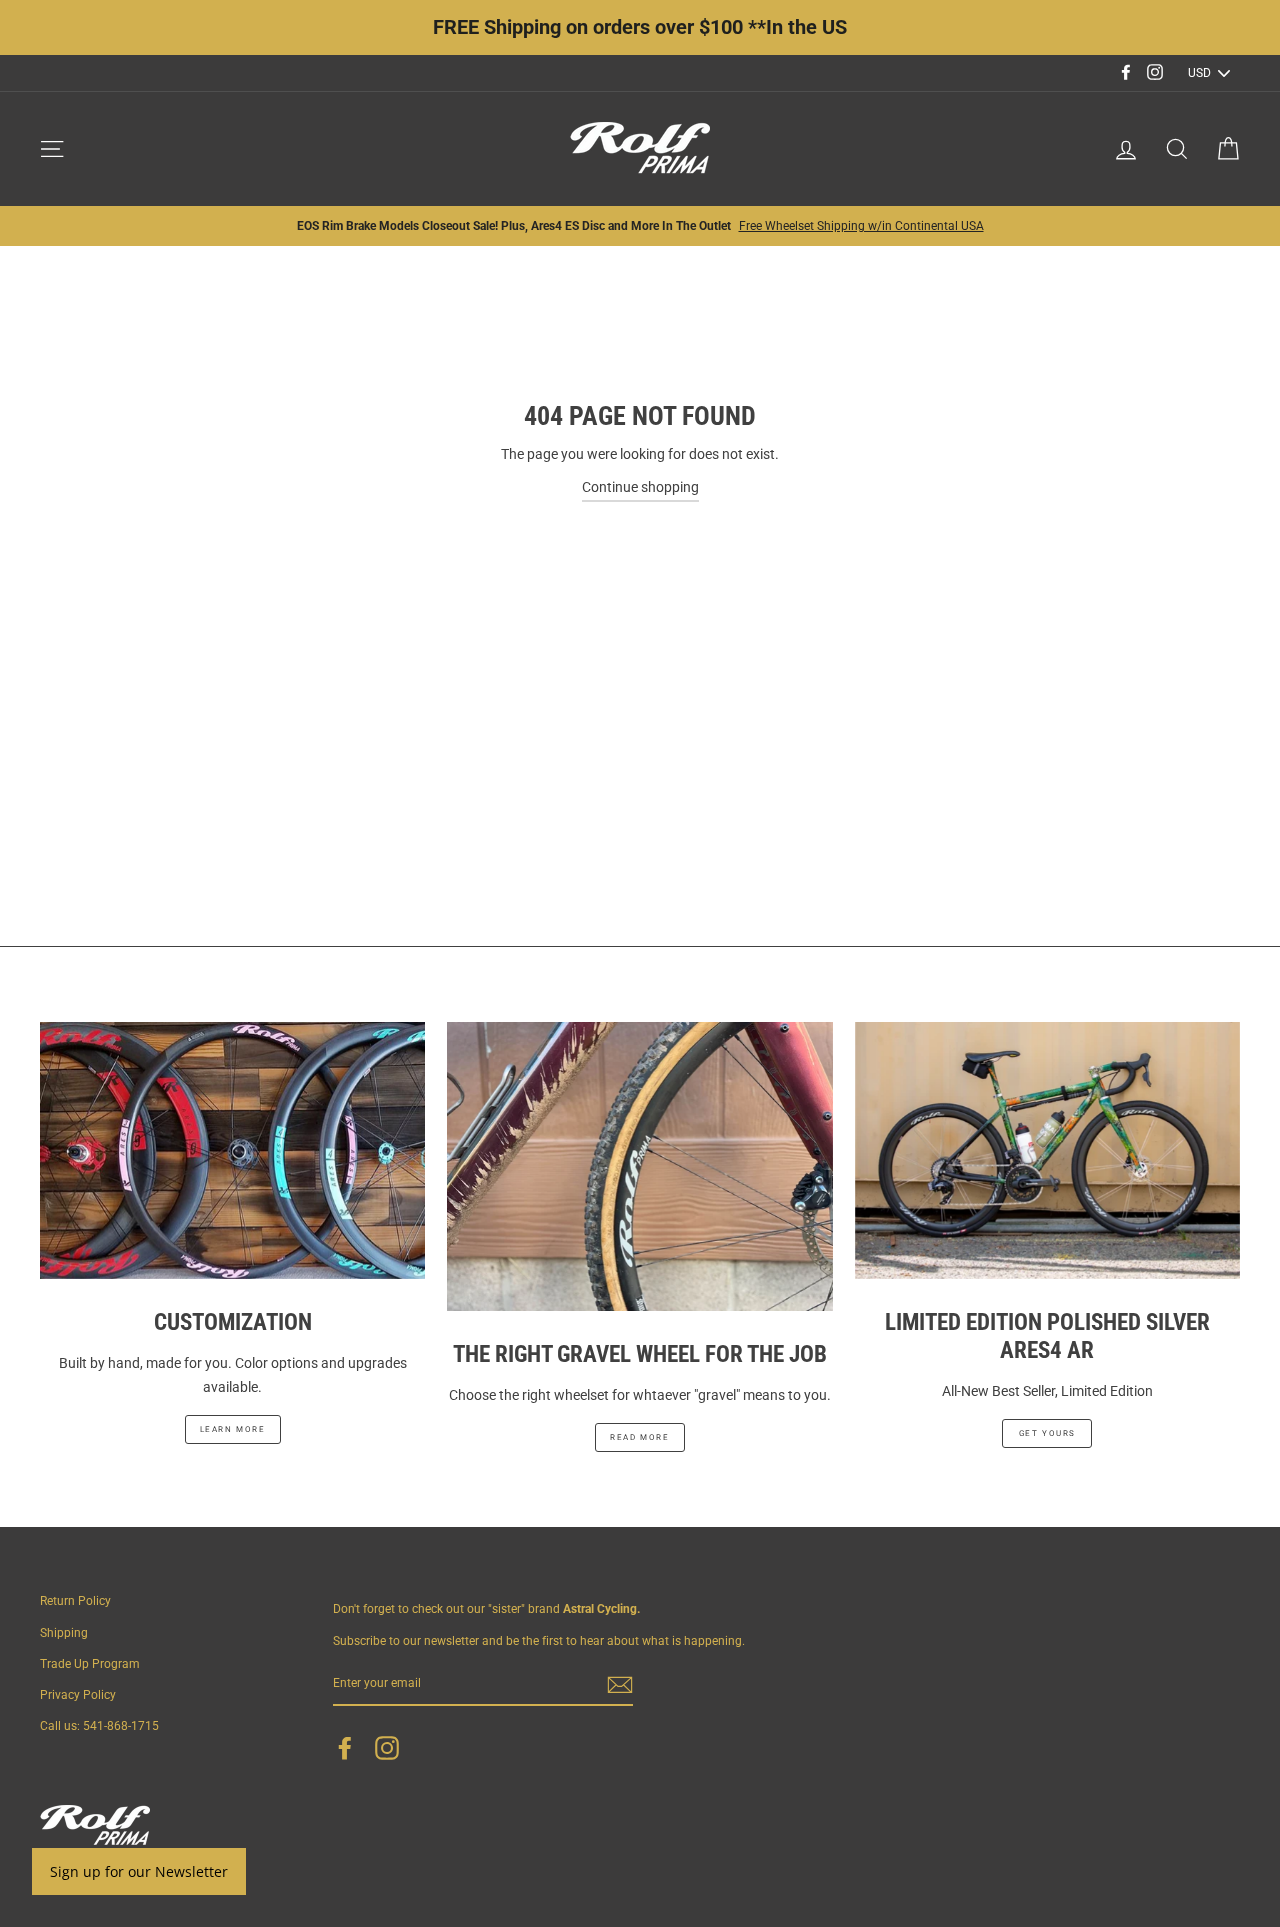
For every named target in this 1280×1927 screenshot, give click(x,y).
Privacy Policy (78, 1695)
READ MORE (639, 1437)
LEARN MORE (233, 1429)
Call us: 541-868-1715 (99, 1726)
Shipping (64, 1633)
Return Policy (75, 1601)
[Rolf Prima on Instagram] (387, 1748)
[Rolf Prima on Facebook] (345, 1748)
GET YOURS (1047, 1433)
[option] (640, 226)
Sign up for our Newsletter (139, 1871)
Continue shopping (640, 487)
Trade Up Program (90, 1664)
